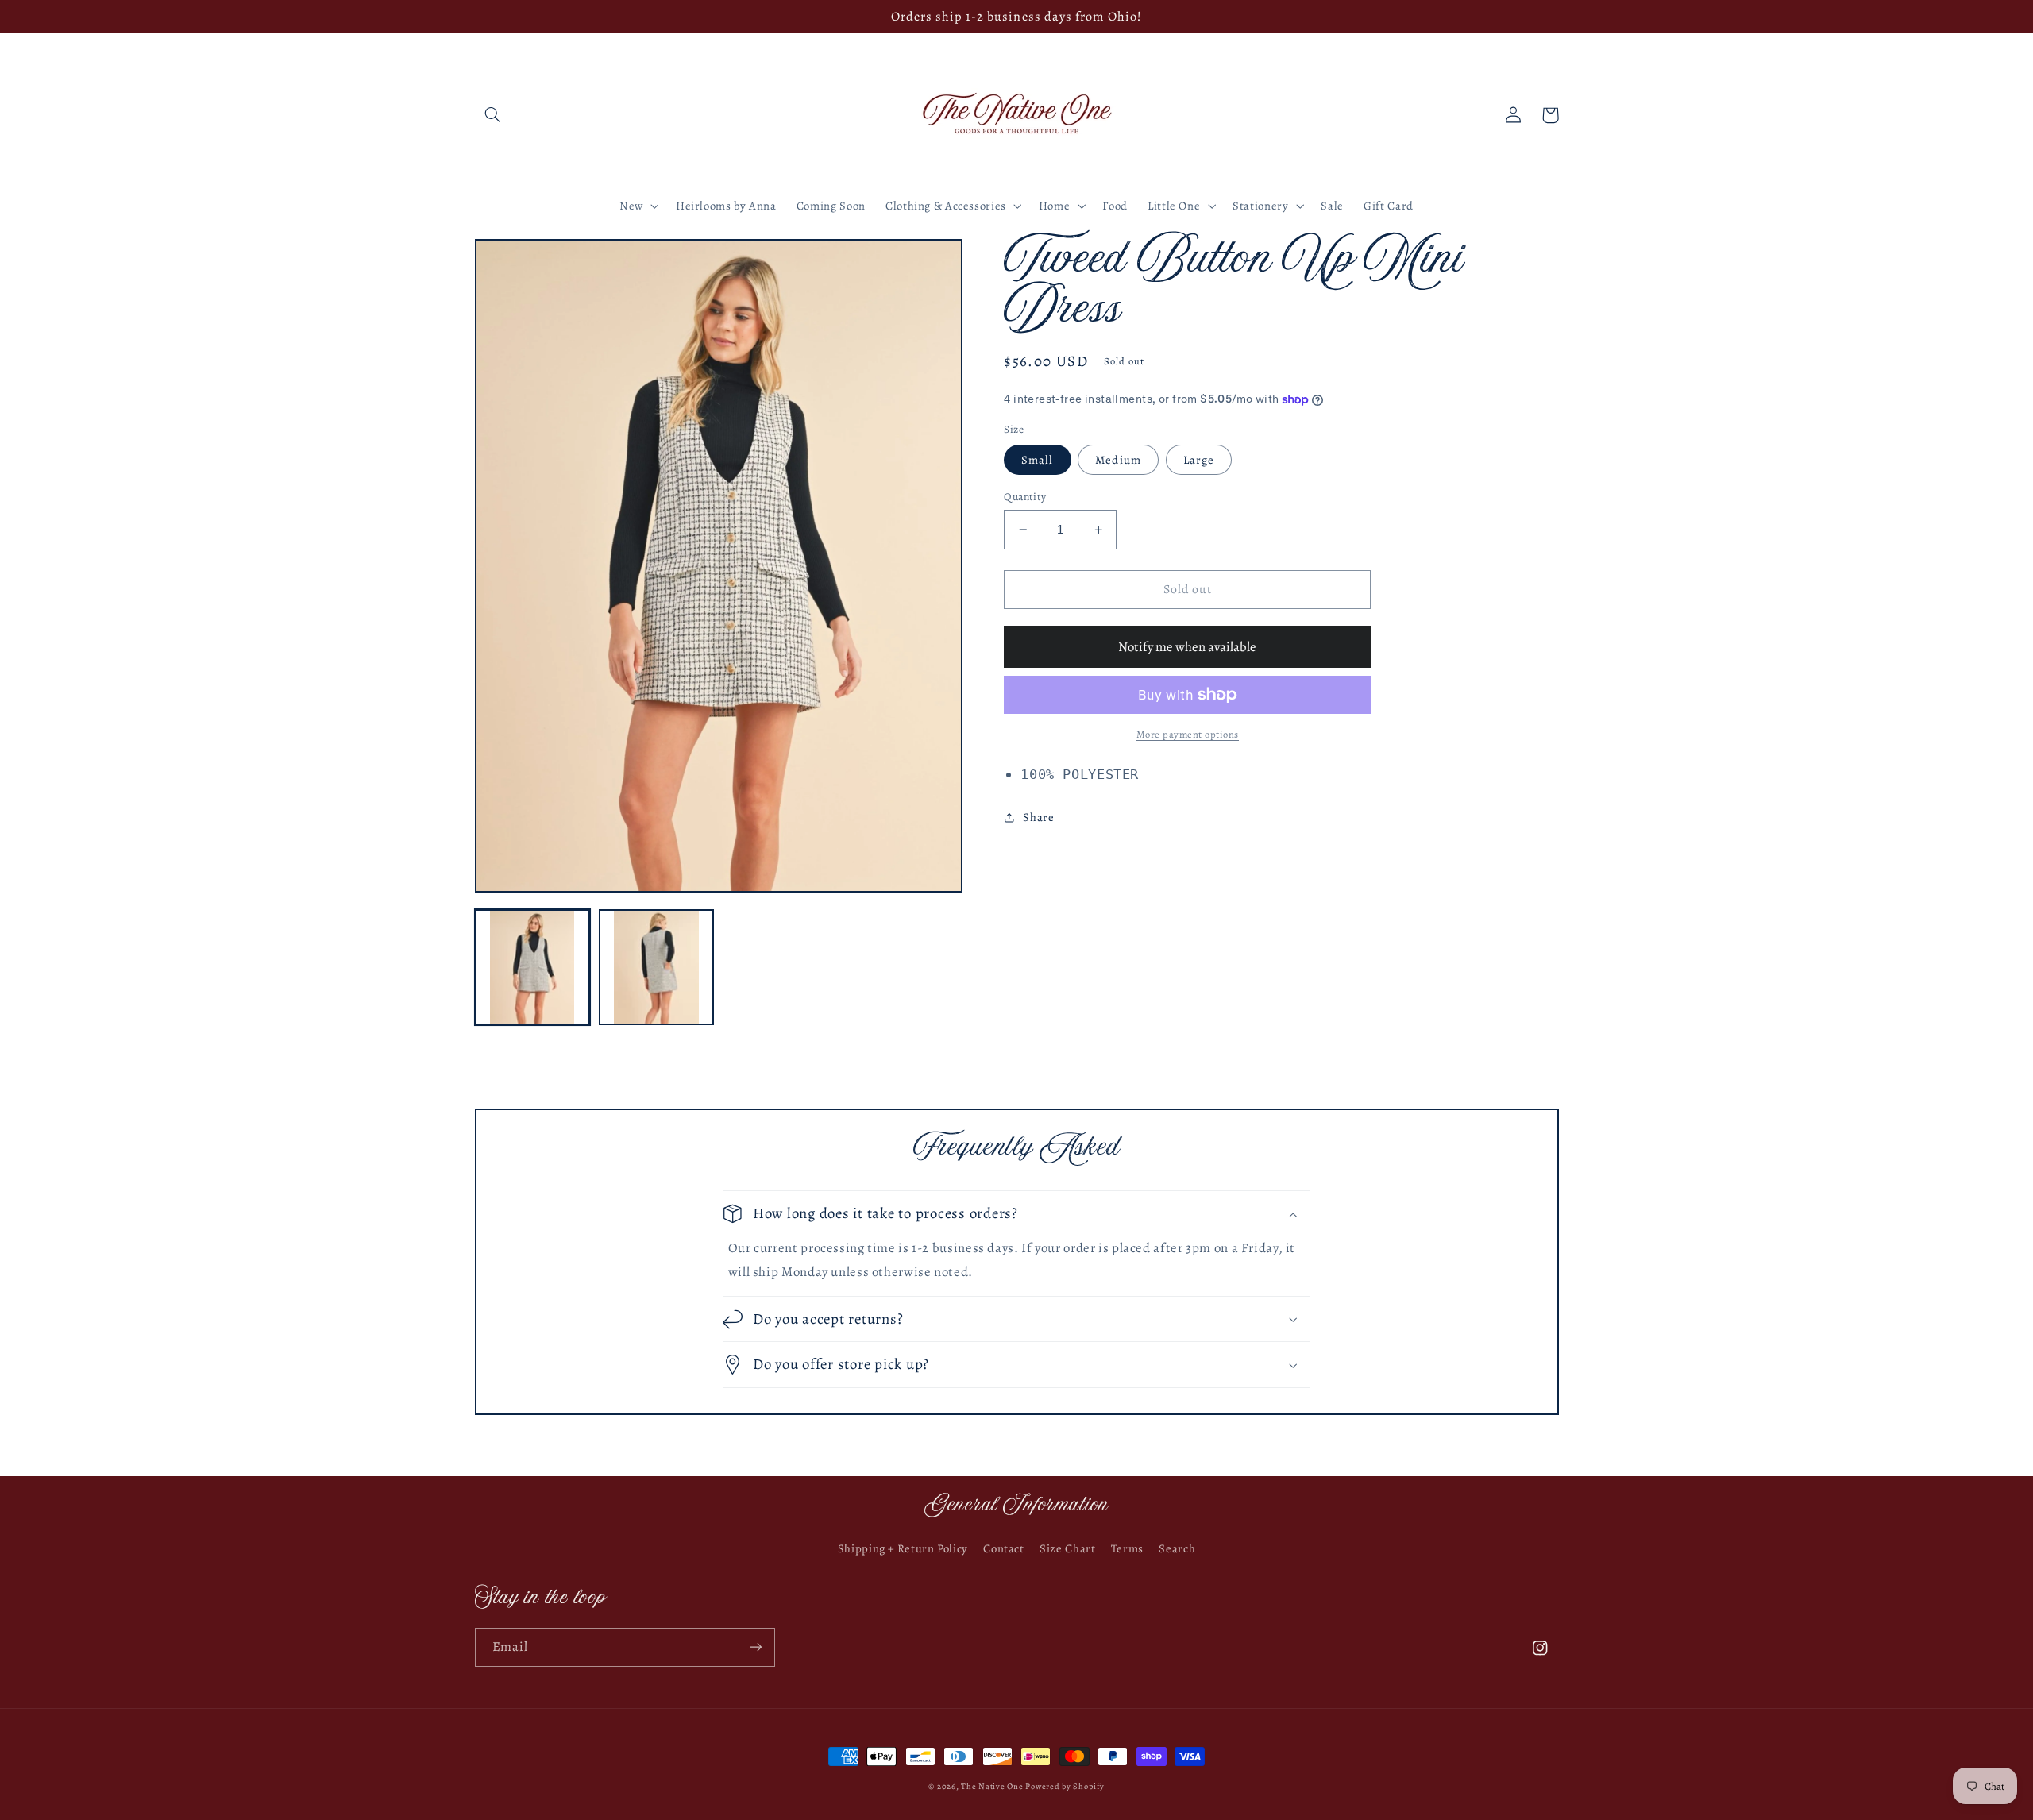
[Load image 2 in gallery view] (657, 967)
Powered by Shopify (1065, 1786)
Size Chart (1067, 1548)
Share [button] (1038, 817)
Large (1199, 460)
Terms (1127, 1548)
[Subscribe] (755, 1647)
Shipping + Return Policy (903, 1548)
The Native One (993, 1786)
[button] (493, 115)
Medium (1118, 460)
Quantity (1025, 497)
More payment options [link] (1188, 734)
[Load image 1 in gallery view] (533, 967)
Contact (1003, 1548)
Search (1177, 1548)
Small (1037, 460)
